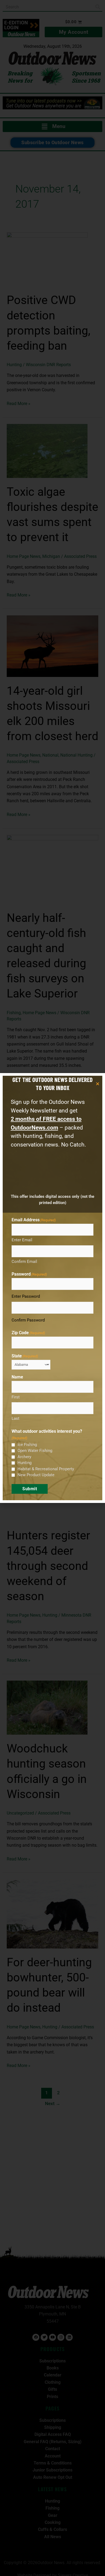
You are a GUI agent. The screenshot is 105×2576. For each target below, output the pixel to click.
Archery (24, 1457)
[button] (98, 1084)
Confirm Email (24, 1262)
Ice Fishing (27, 1445)
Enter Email (22, 1240)
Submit (30, 1489)
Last (15, 1418)
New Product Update (36, 1475)
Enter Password (26, 1296)
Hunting (24, 1463)
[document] (52, 1288)
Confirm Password (28, 1320)
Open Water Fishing (35, 1451)
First (16, 1397)
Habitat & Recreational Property (46, 1469)
